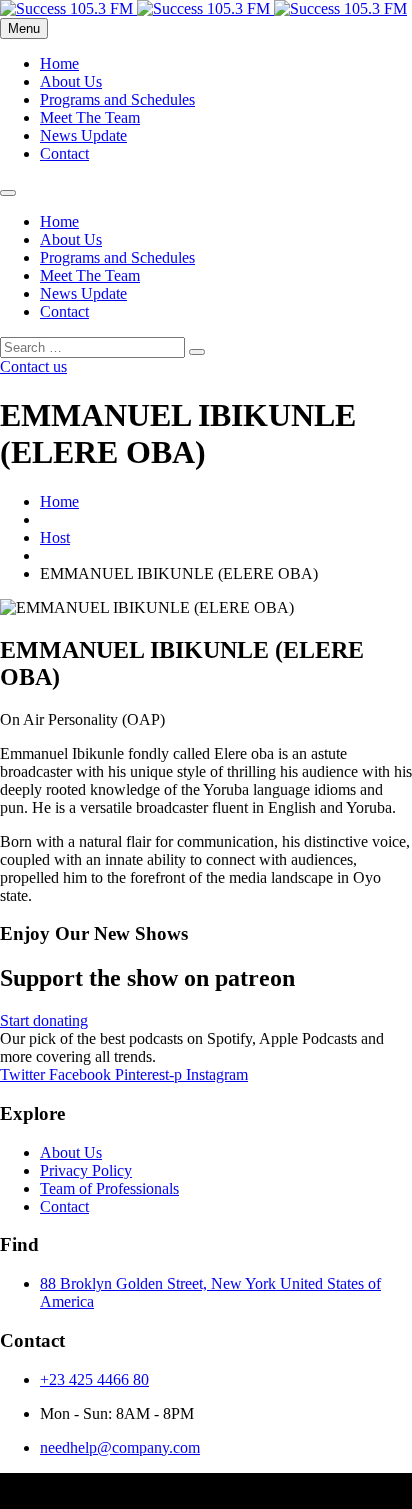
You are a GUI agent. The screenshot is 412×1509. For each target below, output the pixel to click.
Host (55, 537)
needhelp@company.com (120, 1447)
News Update (83, 135)
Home (59, 63)
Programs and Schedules (117, 99)
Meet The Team (90, 117)
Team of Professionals (109, 1188)
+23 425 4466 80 (94, 1379)
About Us (71, 81)
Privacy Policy (86, 1170)
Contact (64, 153)
